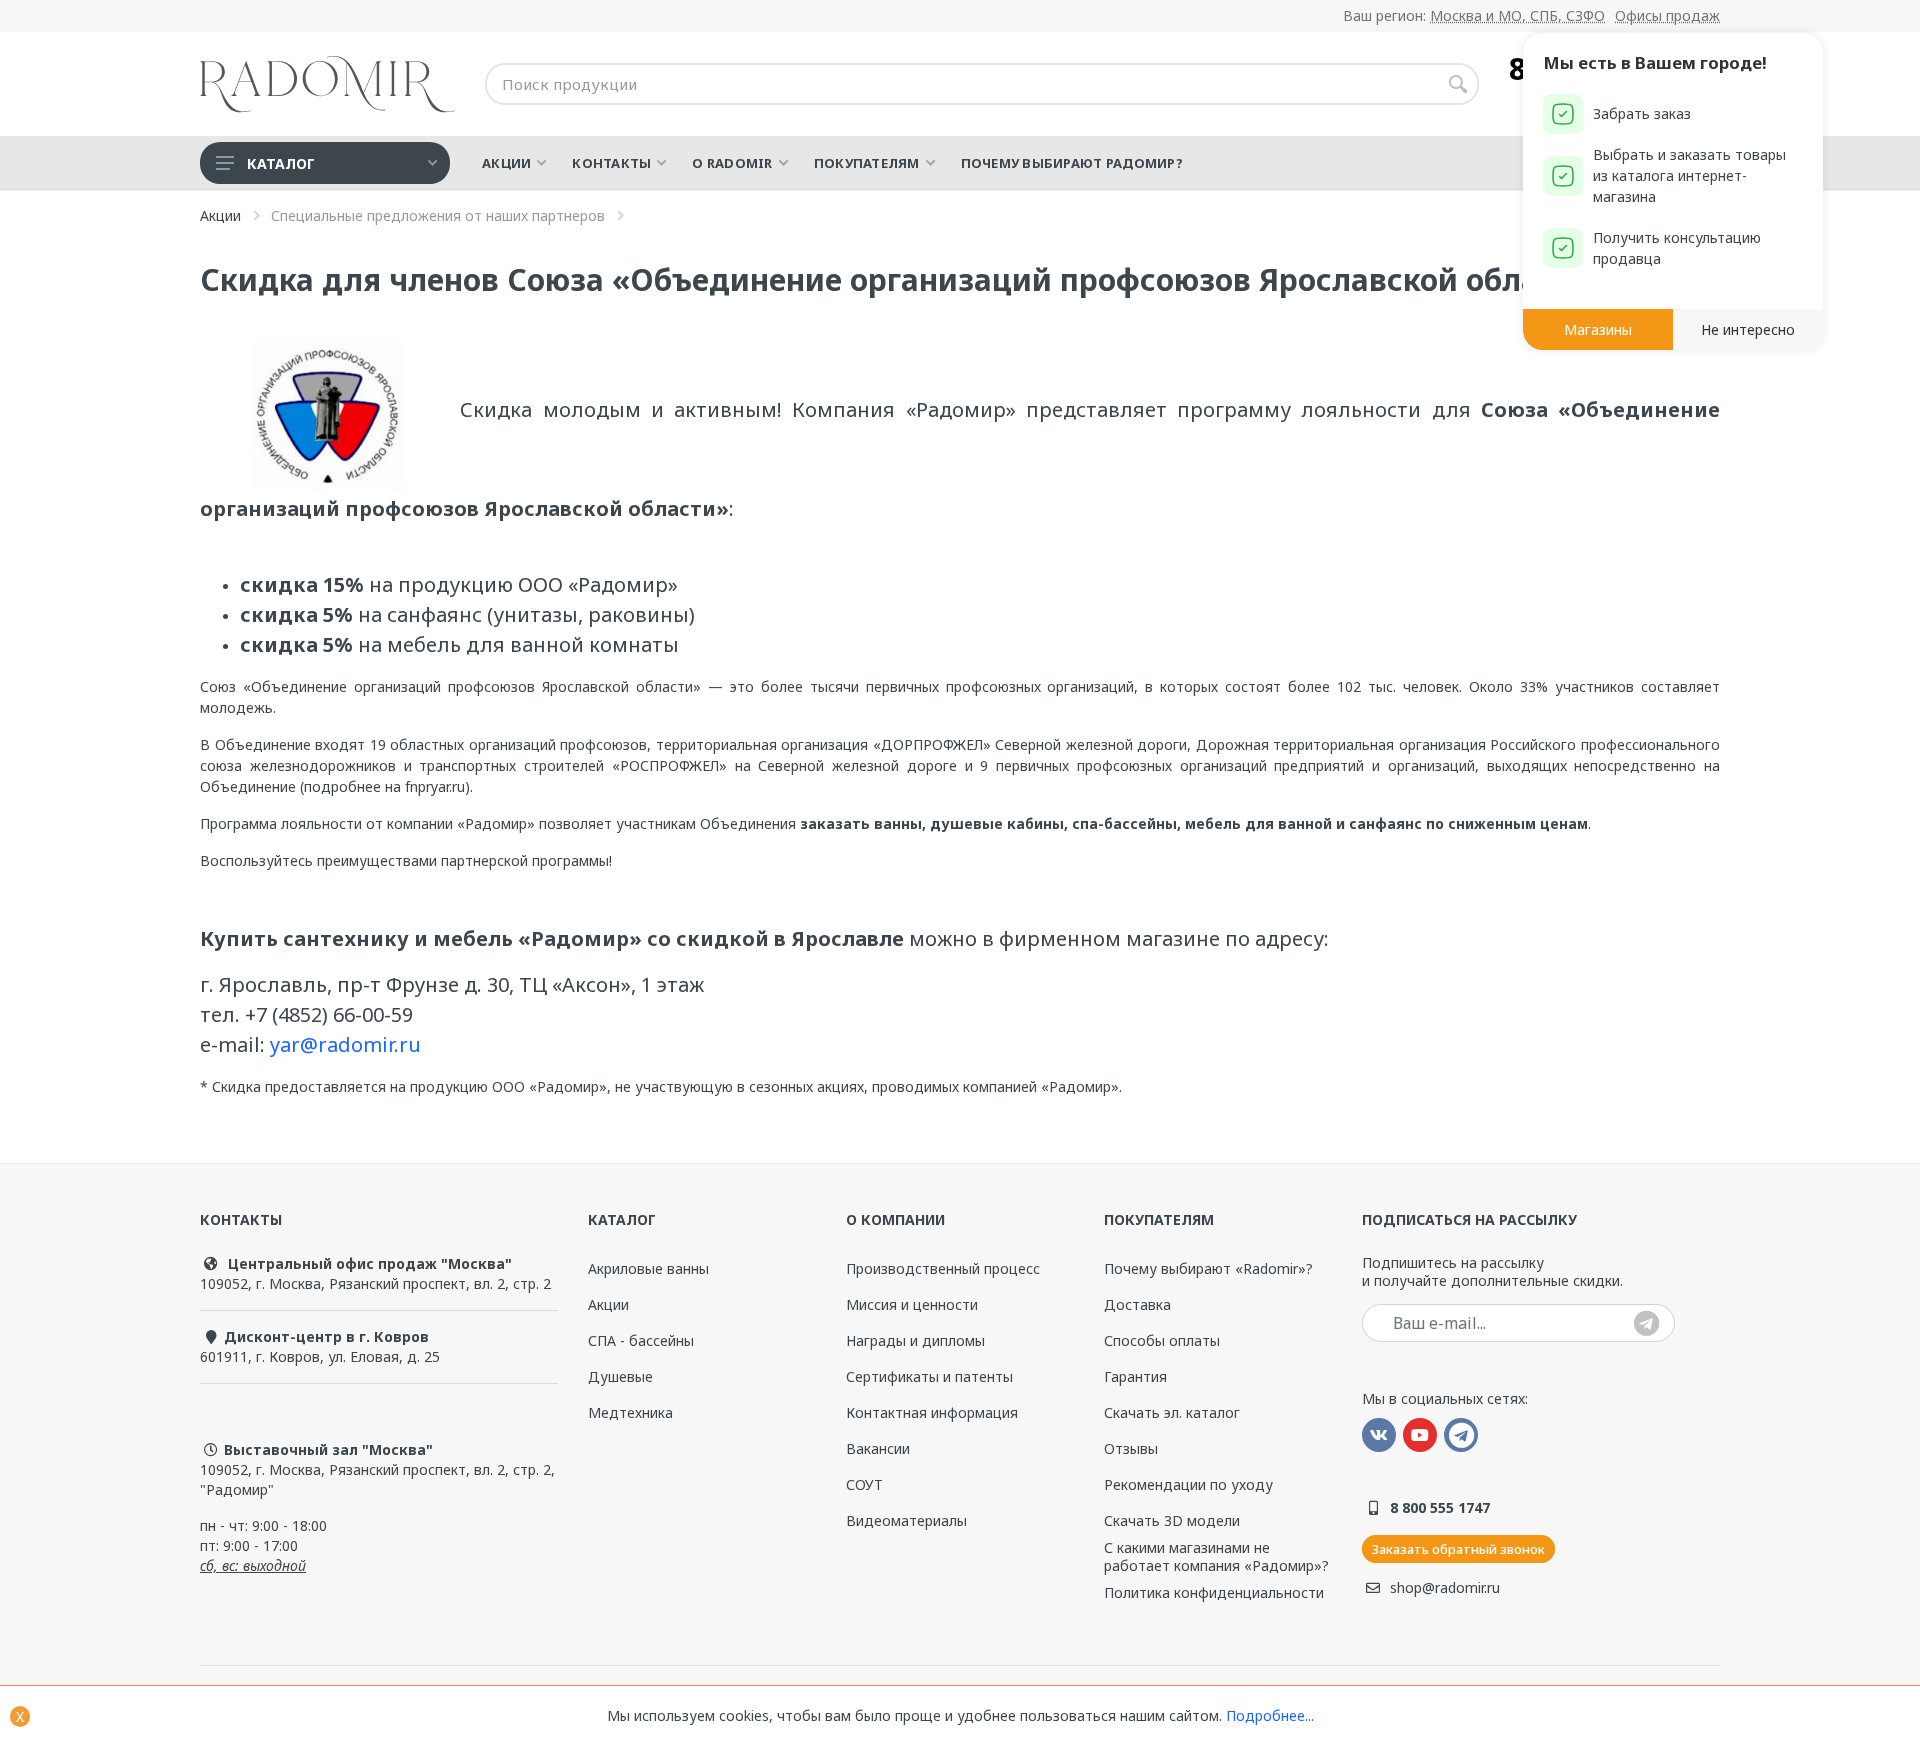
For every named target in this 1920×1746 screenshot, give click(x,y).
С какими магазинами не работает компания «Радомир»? (1216, 1557)
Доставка (1137, 1304)
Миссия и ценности (912, 1304)
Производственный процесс (943, 1269)
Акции (608, 1304)
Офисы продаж (1667, 15)
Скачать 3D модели (1172, 1520)
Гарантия (1135, 1376)
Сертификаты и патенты (929, 1377)
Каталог (281, 163)
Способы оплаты (1162, 1340)
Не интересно (1748, 329)
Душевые (620, 1376)
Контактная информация (932, 1413)
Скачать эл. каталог (1172, 1413)
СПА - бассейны (641, 1340)
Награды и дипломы (915, 1340)
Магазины (1598, 329)
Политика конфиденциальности (1214, 1593)
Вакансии (878, 1448)
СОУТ (864, 1484)
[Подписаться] (1646, 1324)
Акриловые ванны (648, 1268)
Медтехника (630, 1412)
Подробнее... (1270, 1715)
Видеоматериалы (906, 1520)
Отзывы (1131, 1448)
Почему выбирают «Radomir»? (1208, 1269)
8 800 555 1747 (1440, 1507)
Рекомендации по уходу (1188, 1485)
